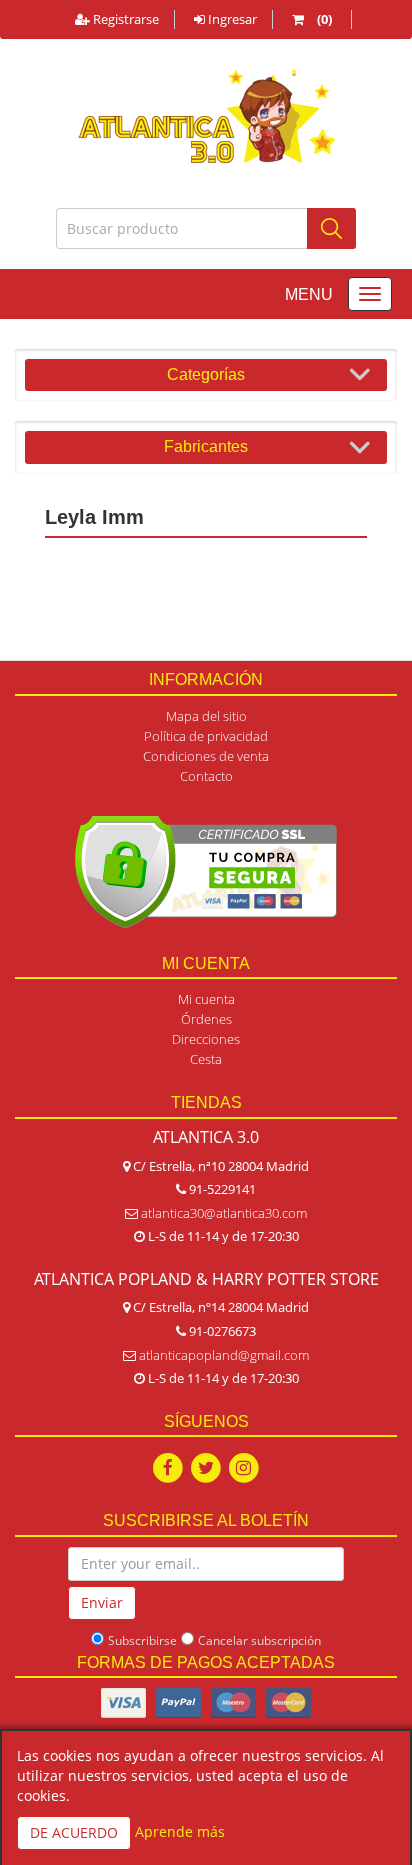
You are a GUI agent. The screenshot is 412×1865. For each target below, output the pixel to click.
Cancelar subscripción (259, 1640)
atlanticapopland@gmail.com (224, 1355)
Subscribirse (142, 1640)
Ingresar (231, 19)
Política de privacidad (206, 736)
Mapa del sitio (206, 716)
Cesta (206, 1059)
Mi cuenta (206, 999)
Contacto (206, 776)
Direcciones (206, 1039)
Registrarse (124, 19)
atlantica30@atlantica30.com (224, 1213)
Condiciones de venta (206, 756)
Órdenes (206, 1019)
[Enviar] (331, 228)
